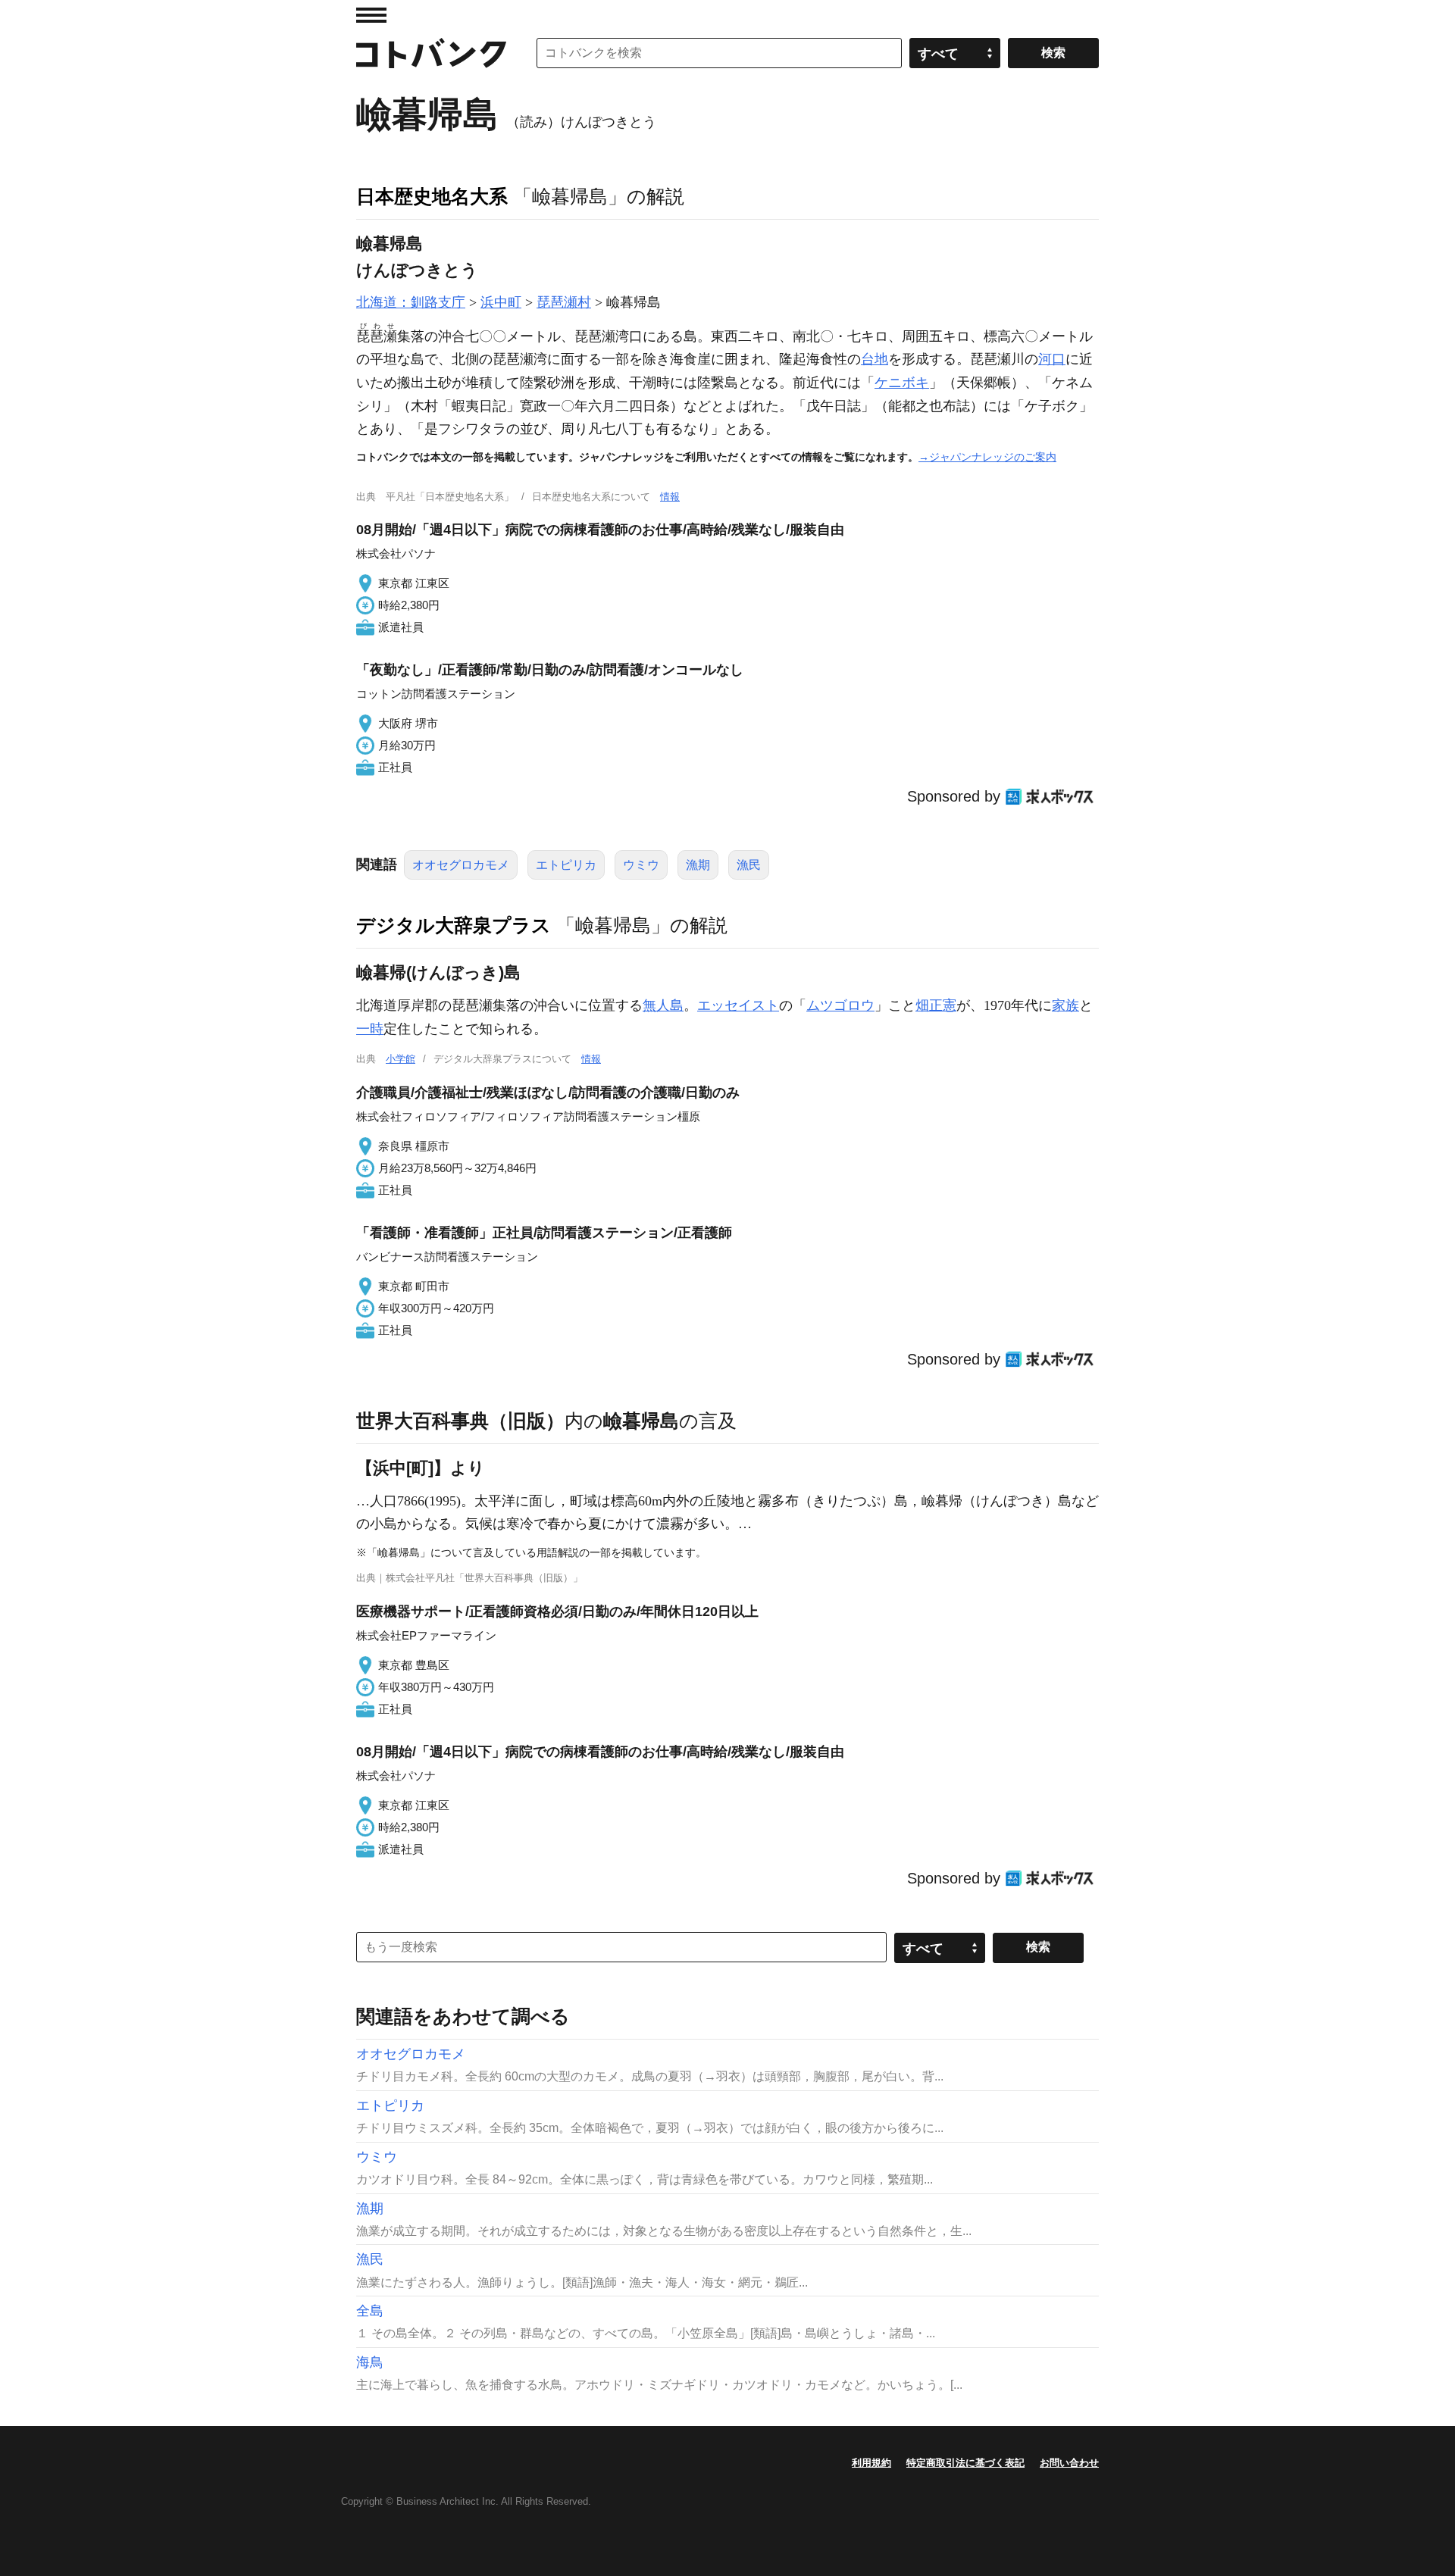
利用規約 (871, 2463)
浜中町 (501, 302)
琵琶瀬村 (564, 302)
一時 (370, 1029)
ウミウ (641, 865)
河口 (1052, 359)
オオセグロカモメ (461, 865)
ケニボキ (902, 383)
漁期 (698, 865)
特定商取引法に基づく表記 (965, 2463)
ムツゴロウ (840, 1005)
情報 (670, 497)
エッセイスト (738, 1005)
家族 (1065, 1005)
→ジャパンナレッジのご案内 (987, 457)
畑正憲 (936, 1005)
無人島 (663, 1005)
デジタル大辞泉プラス (454, 925)
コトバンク (431, 53)
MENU (371, 15)
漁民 (749, 865)
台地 (875, 359)
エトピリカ (566, 865)
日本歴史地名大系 (432, 196)
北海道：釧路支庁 (411, 302)
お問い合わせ (1069, 2463)
